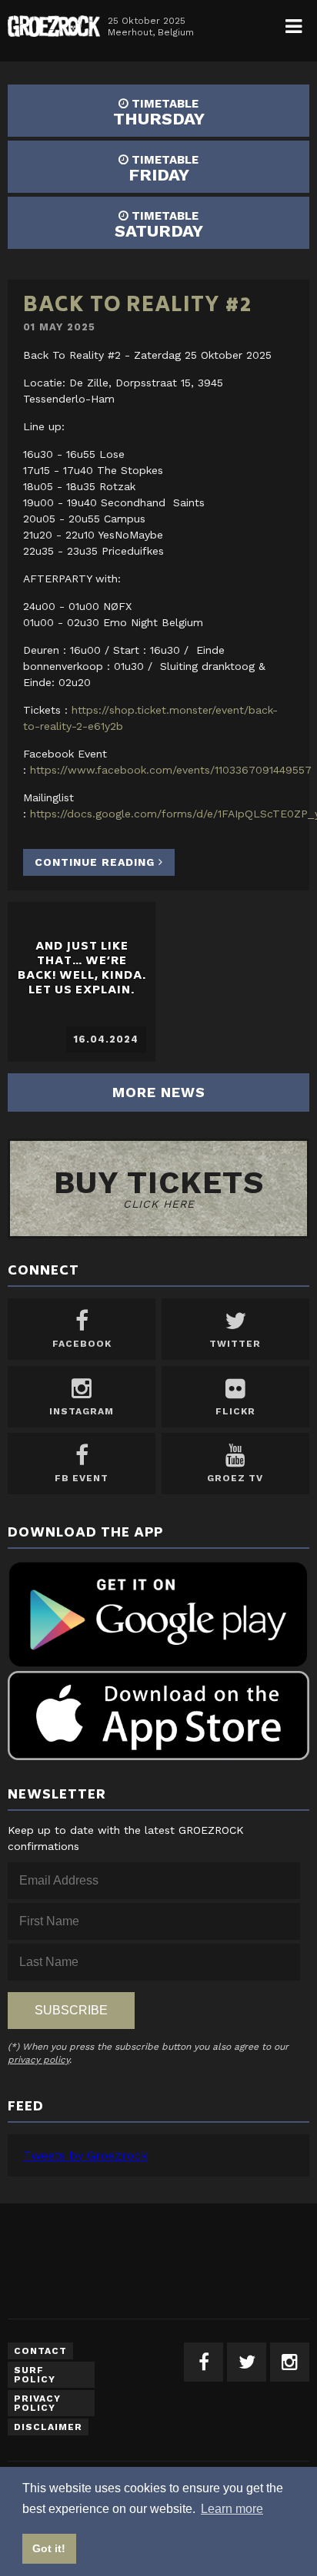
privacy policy (38, 2060)
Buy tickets (159, 1187)
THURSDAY (159, 113)
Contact (40, 2351)
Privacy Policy (37, 2403)
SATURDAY (159, 225)
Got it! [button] (49, 2548)
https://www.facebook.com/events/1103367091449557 (171, 770)
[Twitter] (247, 2362)
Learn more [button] (232, 2509)
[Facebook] (204, 2362)
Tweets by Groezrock (85, 2155)
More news (159, 1092)
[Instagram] (290, 2362)
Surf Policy (35, 2375)
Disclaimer (48, 2427)
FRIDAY (164, 169)
